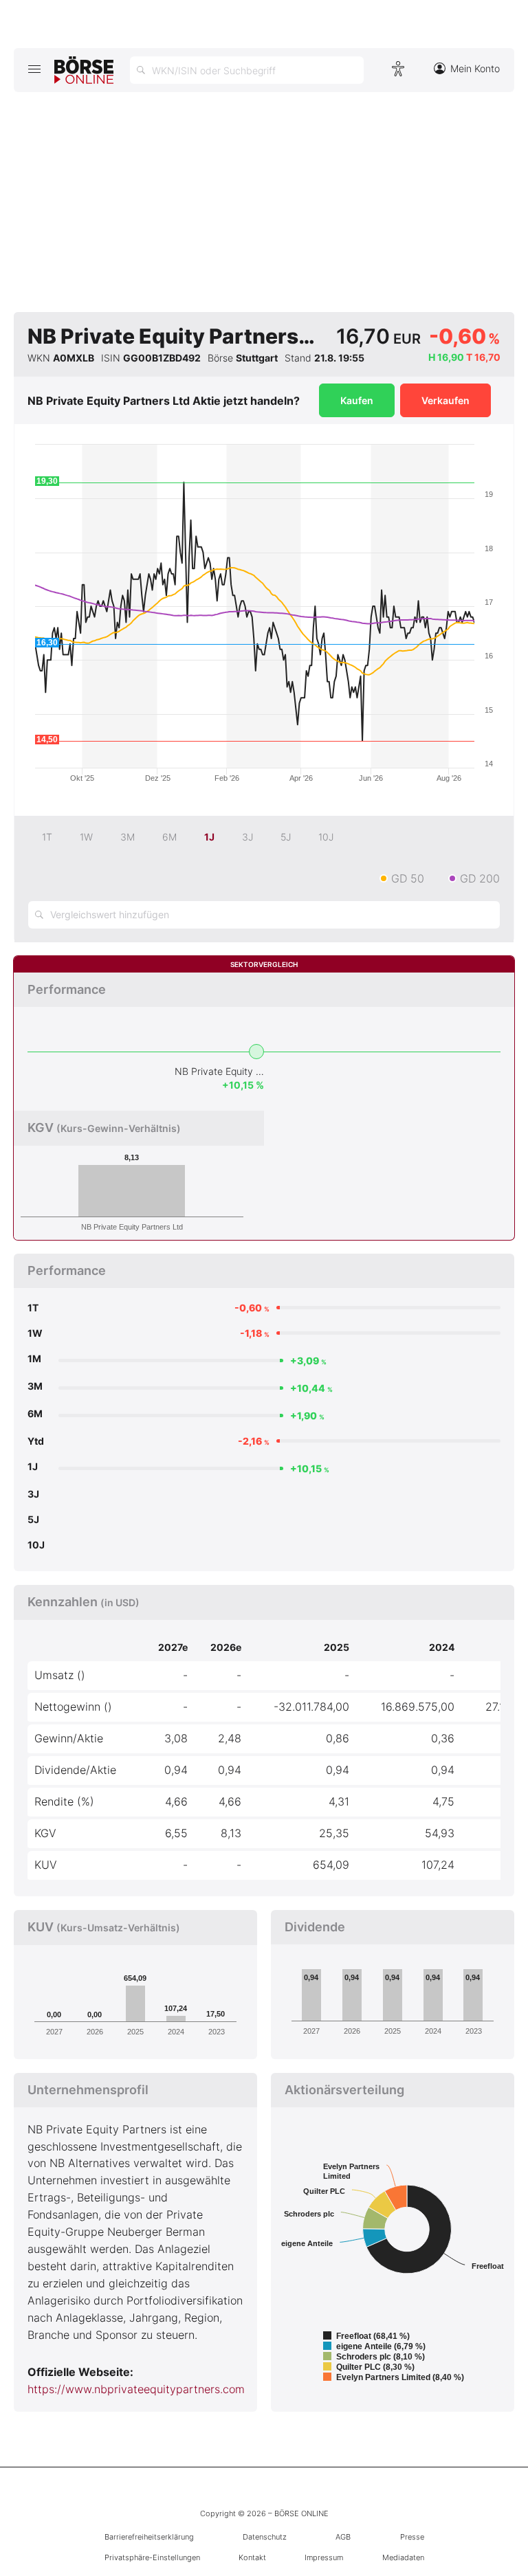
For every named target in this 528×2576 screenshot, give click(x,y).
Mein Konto (475, 68)
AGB (343, 2537)
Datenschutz (265, 2537)
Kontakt (252, 2557)
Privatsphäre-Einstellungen (152, 2557)
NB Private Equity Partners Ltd (219, 1071)
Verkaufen (445, 400)
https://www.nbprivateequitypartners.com (136, 2389)
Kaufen (357, 400)
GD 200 (480, 878)
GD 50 (408, 878)
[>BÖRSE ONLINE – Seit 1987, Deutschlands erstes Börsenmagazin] (84, 70)
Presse (412, 2537)
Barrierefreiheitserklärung (149, 2537)
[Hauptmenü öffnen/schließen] (34, 69)
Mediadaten (403, 2557)
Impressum (324, 2557)
